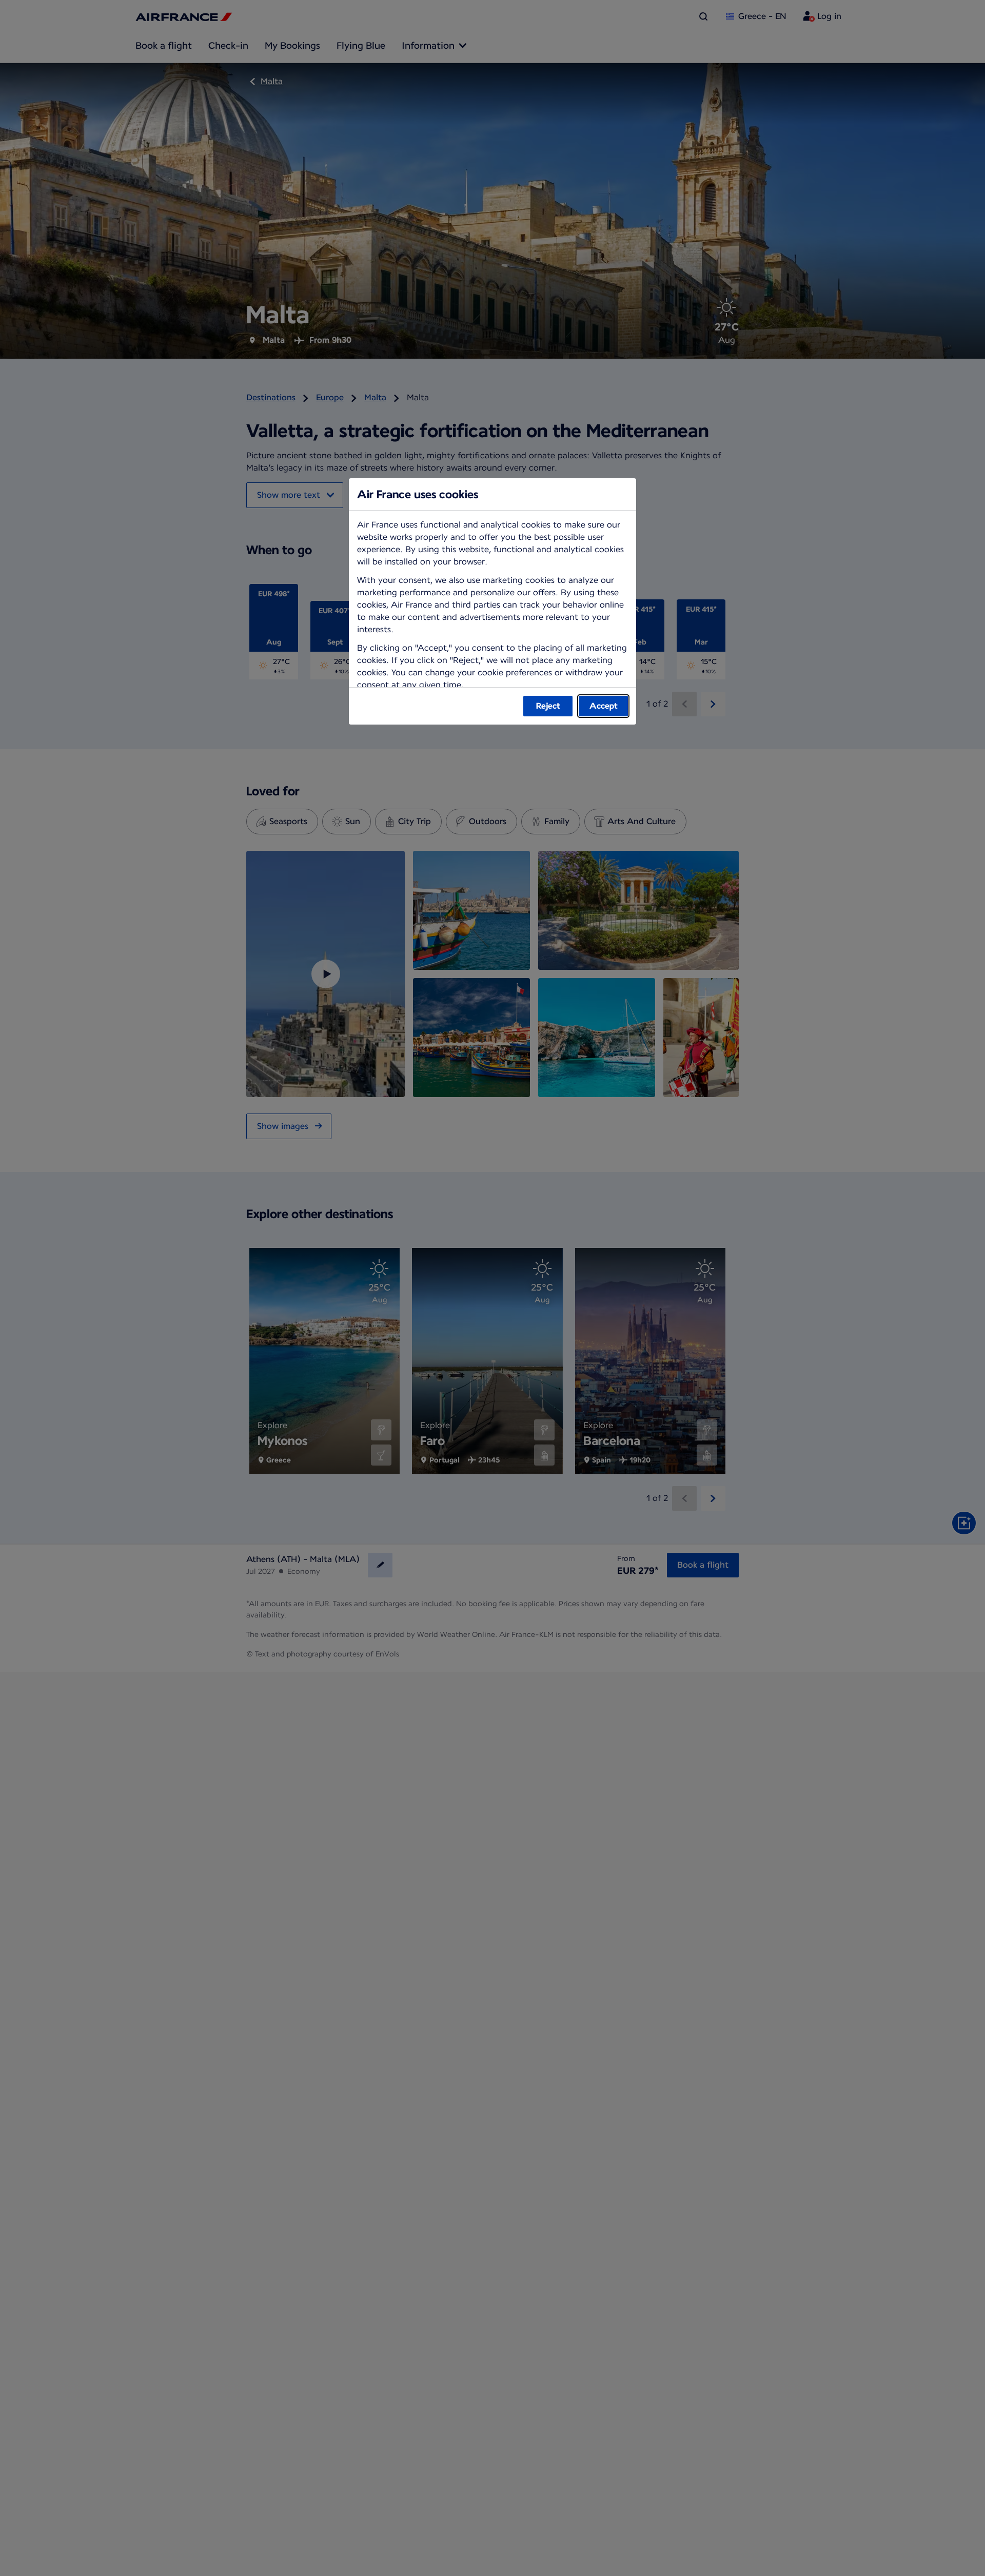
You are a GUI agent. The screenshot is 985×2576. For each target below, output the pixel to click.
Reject (548, 706)
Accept (604, 706)
